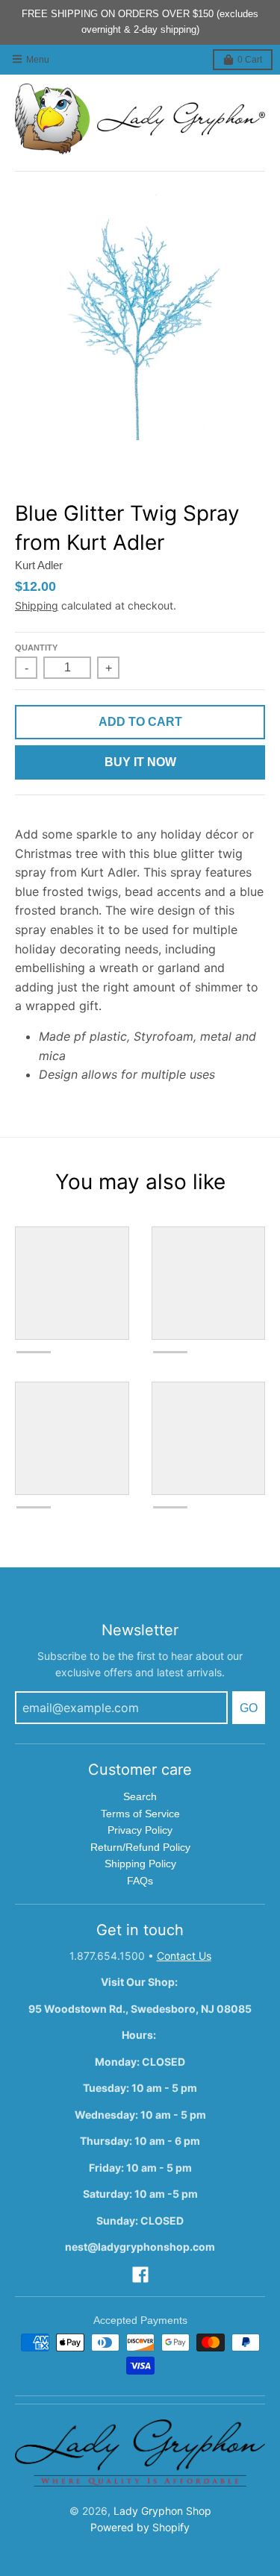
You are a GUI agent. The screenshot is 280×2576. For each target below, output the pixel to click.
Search (140, 1796)
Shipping (37, 605)
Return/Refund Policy (140, 1847)
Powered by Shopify (140, 2527)
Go (249, 1708)
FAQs (140, 1881)
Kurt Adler (39, 565)
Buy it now (140, 762)
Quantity (36, 648)
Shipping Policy (140, 1864)
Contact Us (184, 1956)
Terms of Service (140, 1814)
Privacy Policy (140, 1830)
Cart (250, 60)
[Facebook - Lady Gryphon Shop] (140, 2275)
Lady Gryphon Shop (162, 2511)
